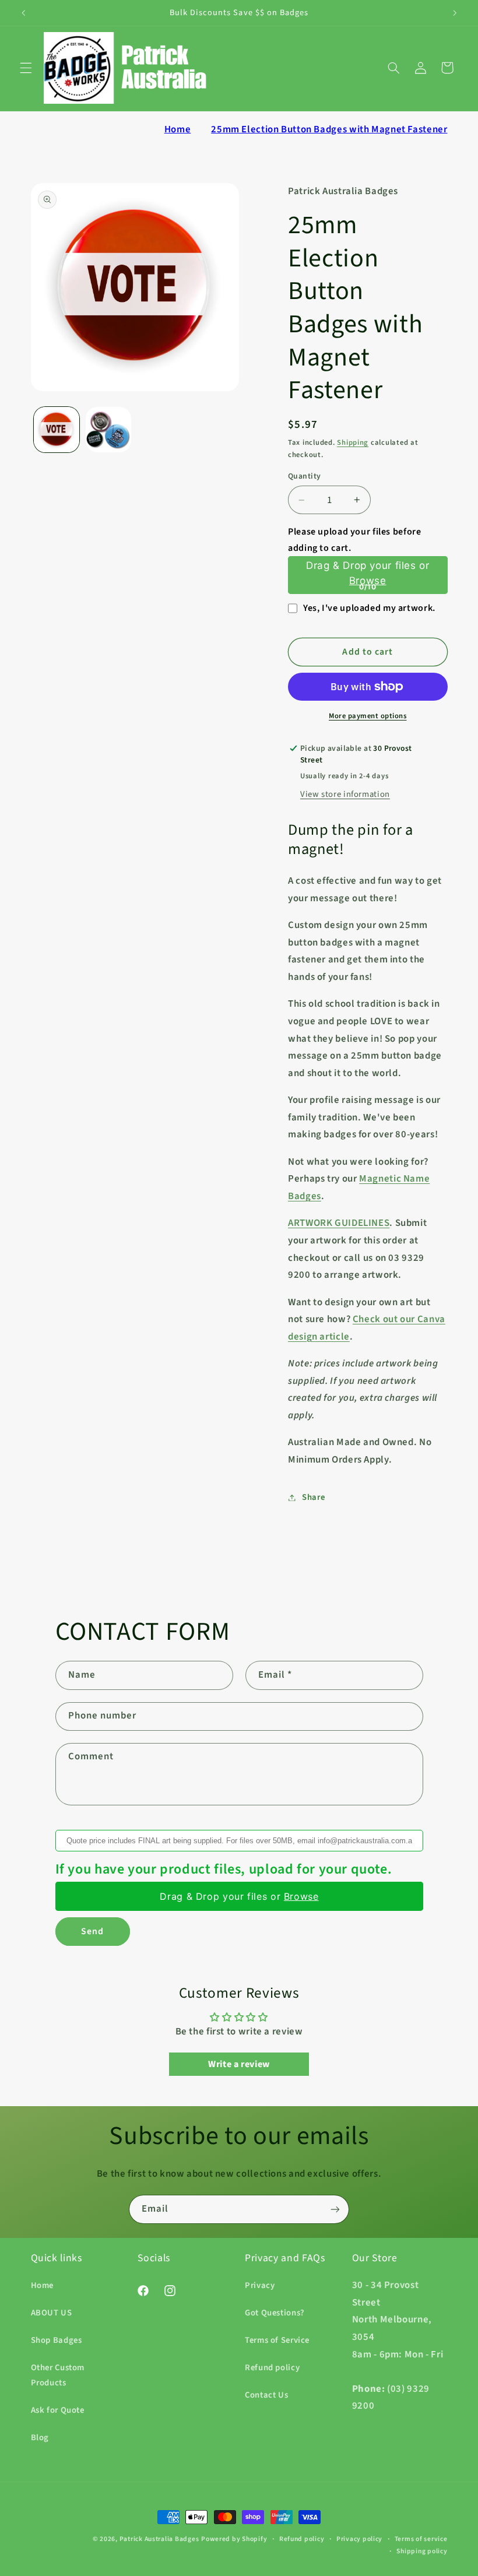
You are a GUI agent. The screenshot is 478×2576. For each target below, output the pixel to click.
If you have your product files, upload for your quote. (224, 1869)
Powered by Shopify (234, 2539)
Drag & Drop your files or (368, 574)
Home (178, 129)
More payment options (368, 716)
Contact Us (266, 2395)
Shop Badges (57, 2340)
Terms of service (421, 2539)
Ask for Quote (58, 2410)
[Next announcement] (455, 13)
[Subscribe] (335, 2209)
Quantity (304, 476)
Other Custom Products (58, 2375)
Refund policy (272, 2368)
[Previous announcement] (23, 13)
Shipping (353, 442)
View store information (345, 794)
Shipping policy (422, 2551)
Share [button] (313, 1497)
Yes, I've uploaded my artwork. (369, 608)
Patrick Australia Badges (159, 2539)
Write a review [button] (239, 2064)
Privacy (260, 2285)
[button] (26, 68)
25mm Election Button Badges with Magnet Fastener (329, 129)
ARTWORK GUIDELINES (339, 1223)
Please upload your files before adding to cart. (355, 540)
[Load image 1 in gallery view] (57, 430)
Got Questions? (275, 2313)
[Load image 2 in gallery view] (108, 430)
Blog (40, 2438)
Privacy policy (359, 2539)
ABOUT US (52, 2313)
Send (92, 1931)
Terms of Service (277, 2340)
